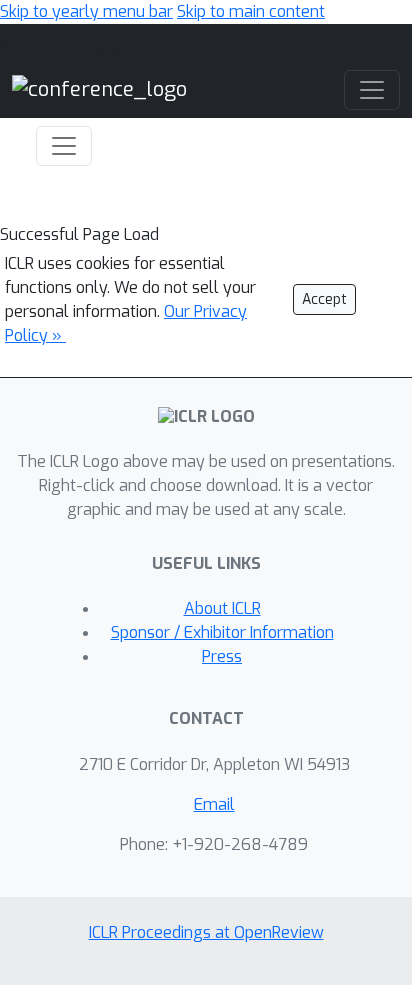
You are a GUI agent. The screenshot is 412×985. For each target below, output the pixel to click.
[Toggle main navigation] (372, 90)
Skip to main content (251, 11)
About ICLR (222, 608)
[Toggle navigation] (64, 146)
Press (222, 656)
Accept (324, 299)
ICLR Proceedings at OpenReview (206, 932)
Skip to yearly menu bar (86, 11)
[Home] (99, 89)
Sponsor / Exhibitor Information (222, 632)
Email (214, 804)
